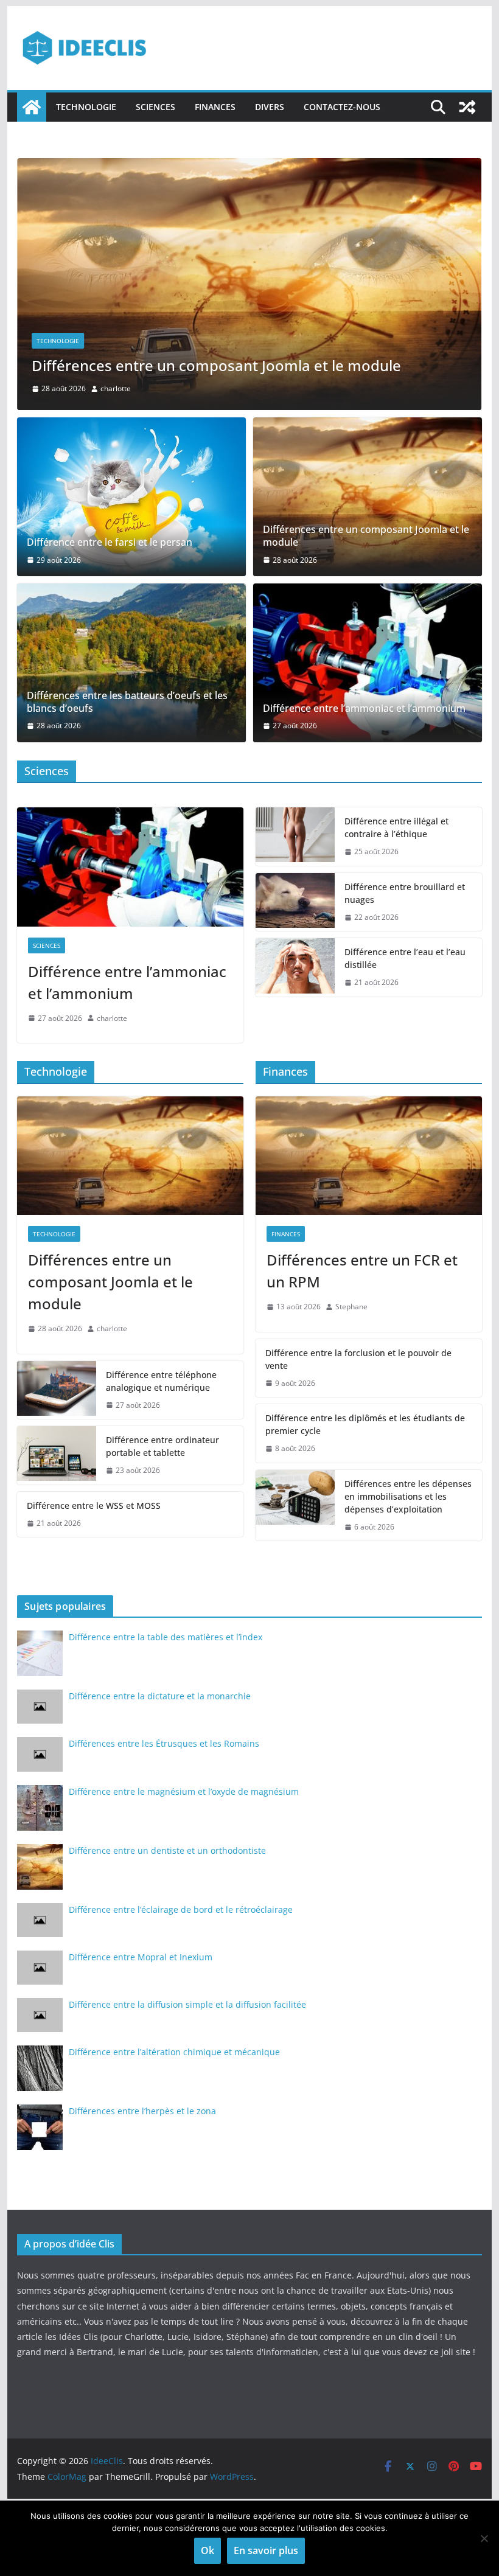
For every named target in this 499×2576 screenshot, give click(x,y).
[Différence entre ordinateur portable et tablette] (57, 1455)
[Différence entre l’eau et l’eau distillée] (295, 967)
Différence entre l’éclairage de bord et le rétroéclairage (181, 1909)
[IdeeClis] (32, 107)
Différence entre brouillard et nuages (405, 893)
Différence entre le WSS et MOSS (94, 1506)
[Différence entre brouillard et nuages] (295, 902)
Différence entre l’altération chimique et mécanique (174, 2052)
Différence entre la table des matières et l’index (166, 1637)
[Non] (484, 2538)
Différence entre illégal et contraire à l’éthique (396, 827)
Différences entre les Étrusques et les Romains (164, 1743)
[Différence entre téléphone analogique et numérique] (57, 1390)
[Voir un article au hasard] (467, 107)
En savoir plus (266, 2550)
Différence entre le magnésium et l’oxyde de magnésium (184, 1791)
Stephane (351, 1307)
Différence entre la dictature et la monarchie (160, 1696)
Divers (270, 107)
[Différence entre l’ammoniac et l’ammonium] (368, 663)
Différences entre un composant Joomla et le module (216, 365)
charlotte (116, 388)
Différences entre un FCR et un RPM (362, 1271)
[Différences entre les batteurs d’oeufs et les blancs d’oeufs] (131, 663)
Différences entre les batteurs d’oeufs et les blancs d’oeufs (127, 702)
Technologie (86, 107)
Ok (208, 2550)
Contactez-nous (342, 107)
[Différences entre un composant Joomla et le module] (249, 167)
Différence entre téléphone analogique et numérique (161, 1381)
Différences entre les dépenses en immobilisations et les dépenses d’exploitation (408, 1496)
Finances (215, 107)
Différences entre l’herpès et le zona (142, 2111)
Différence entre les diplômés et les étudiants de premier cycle (365, 1424)
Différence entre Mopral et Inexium (141, 1957)
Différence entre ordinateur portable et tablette (162, 1446)
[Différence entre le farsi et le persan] (131, 497)
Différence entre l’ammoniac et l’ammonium (364, 708)
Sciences (155, 107)
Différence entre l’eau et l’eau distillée (405, 958)
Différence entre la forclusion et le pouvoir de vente (358, 1359)
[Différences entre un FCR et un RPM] (369, 1156)
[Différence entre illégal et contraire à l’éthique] (295, 837)
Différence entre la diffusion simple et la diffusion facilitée (187, 2004)
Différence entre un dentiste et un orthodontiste (167, 1850)
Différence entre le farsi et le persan (110, 542)
